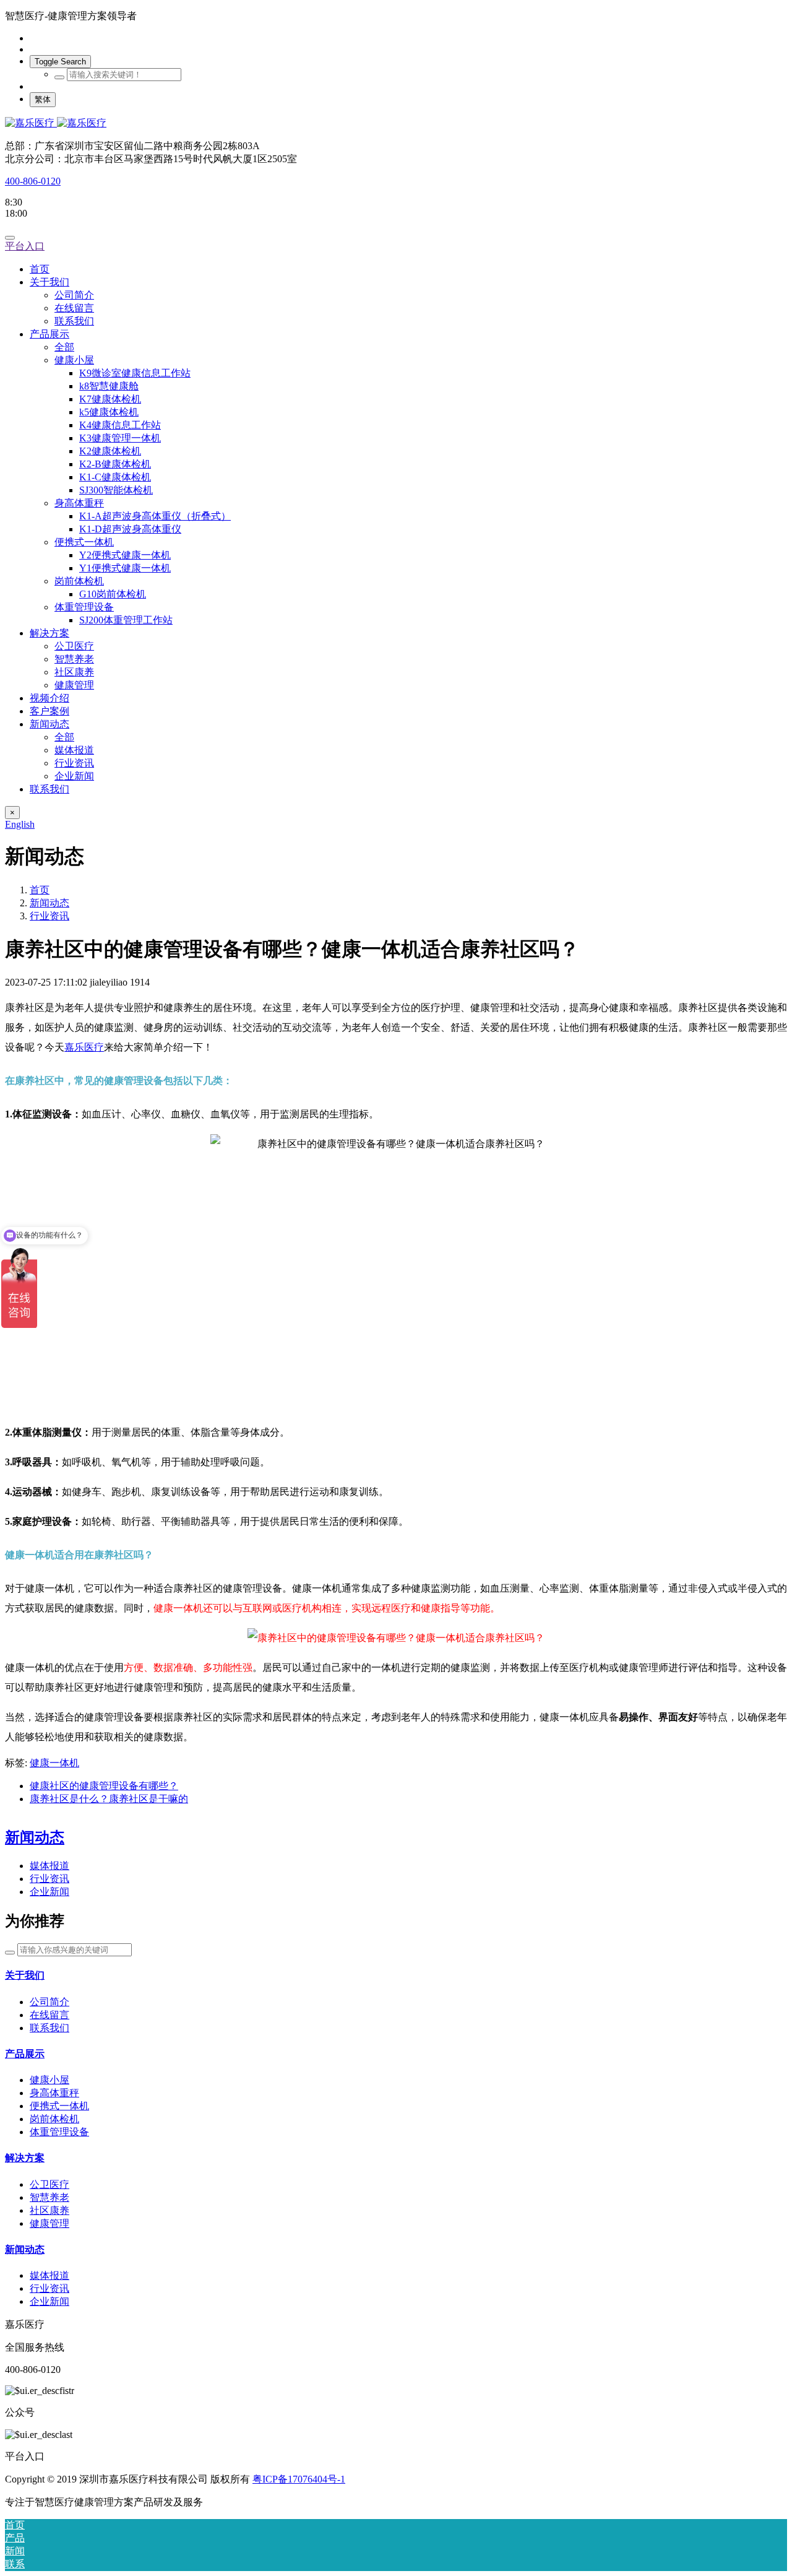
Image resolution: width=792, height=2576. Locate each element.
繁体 (43, 99)
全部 (64, 347)
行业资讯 (49, 916)
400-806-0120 (33, 181)
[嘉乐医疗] (396, 124)
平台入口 (25, 246)
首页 (40, 269)
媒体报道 (49, 1866)
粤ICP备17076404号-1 (299, 2479)
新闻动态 (49, 903)
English (20, 824)
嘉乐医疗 (84, 1047)
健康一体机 (54, 1763)
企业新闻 (49, 1892)
